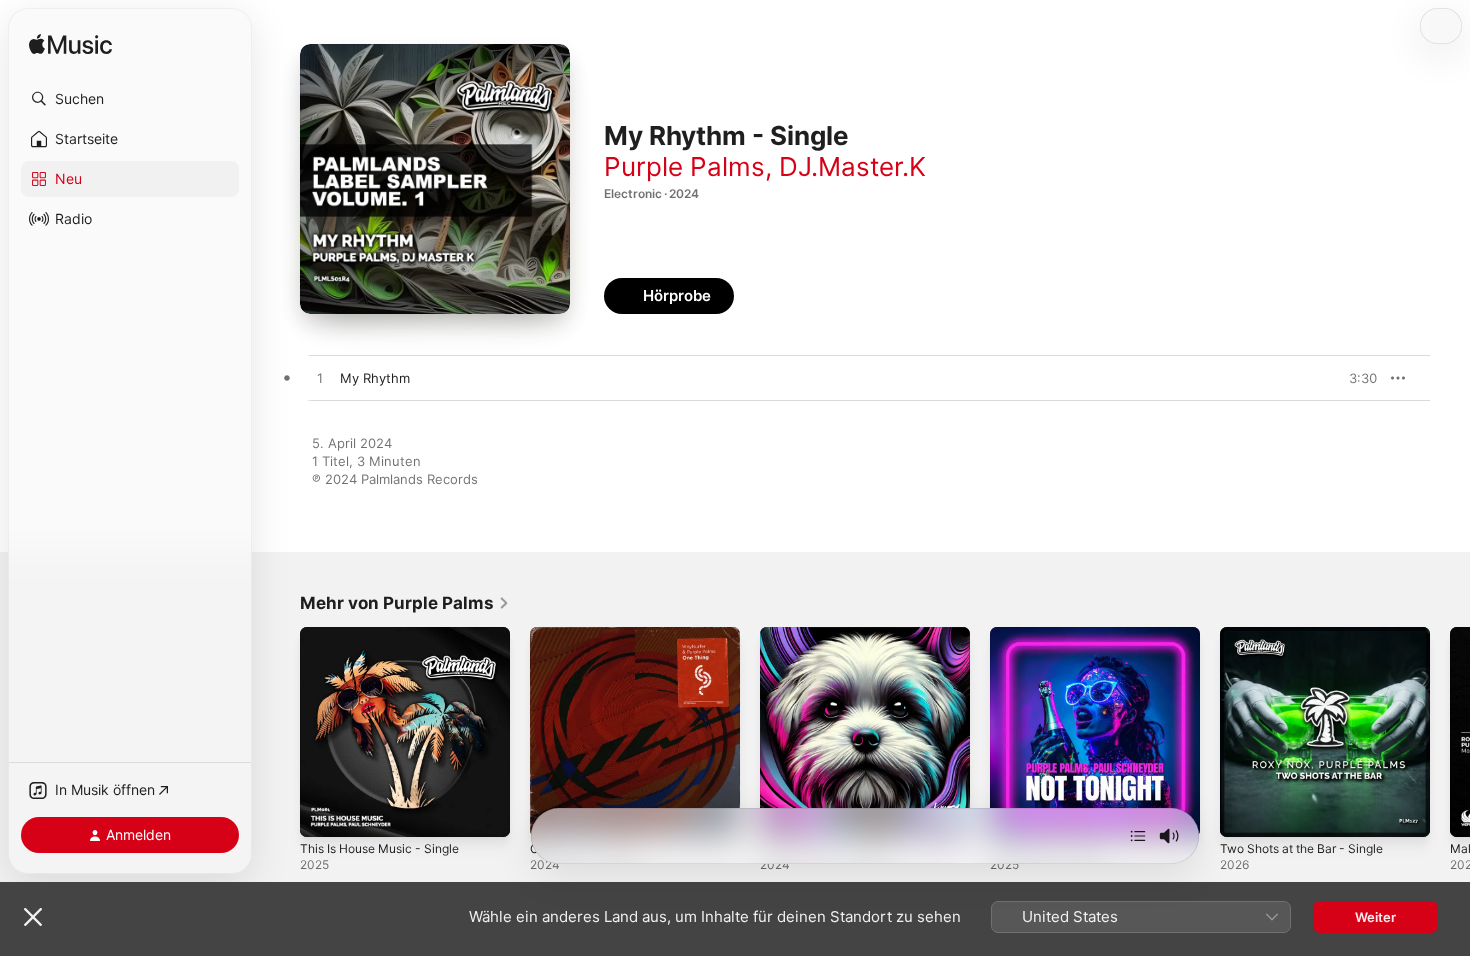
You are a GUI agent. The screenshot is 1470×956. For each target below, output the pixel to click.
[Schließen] (33, 917)
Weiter (1375, 917)
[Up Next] (1138, 836)
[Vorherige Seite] (280, 732)
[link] (405, 603)
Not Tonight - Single (1053, 635)
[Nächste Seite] (1450, 732)
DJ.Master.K (852, 166)
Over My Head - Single (831, 635)
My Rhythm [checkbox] (375, 378)
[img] (70, 45)
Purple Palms (684, 166)
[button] (130, 99)
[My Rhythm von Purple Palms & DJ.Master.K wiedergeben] (320, 379)
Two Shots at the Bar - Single (1311, 635)
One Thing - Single (588, 635)
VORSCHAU (1349, 378)
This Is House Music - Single (389, 635)
